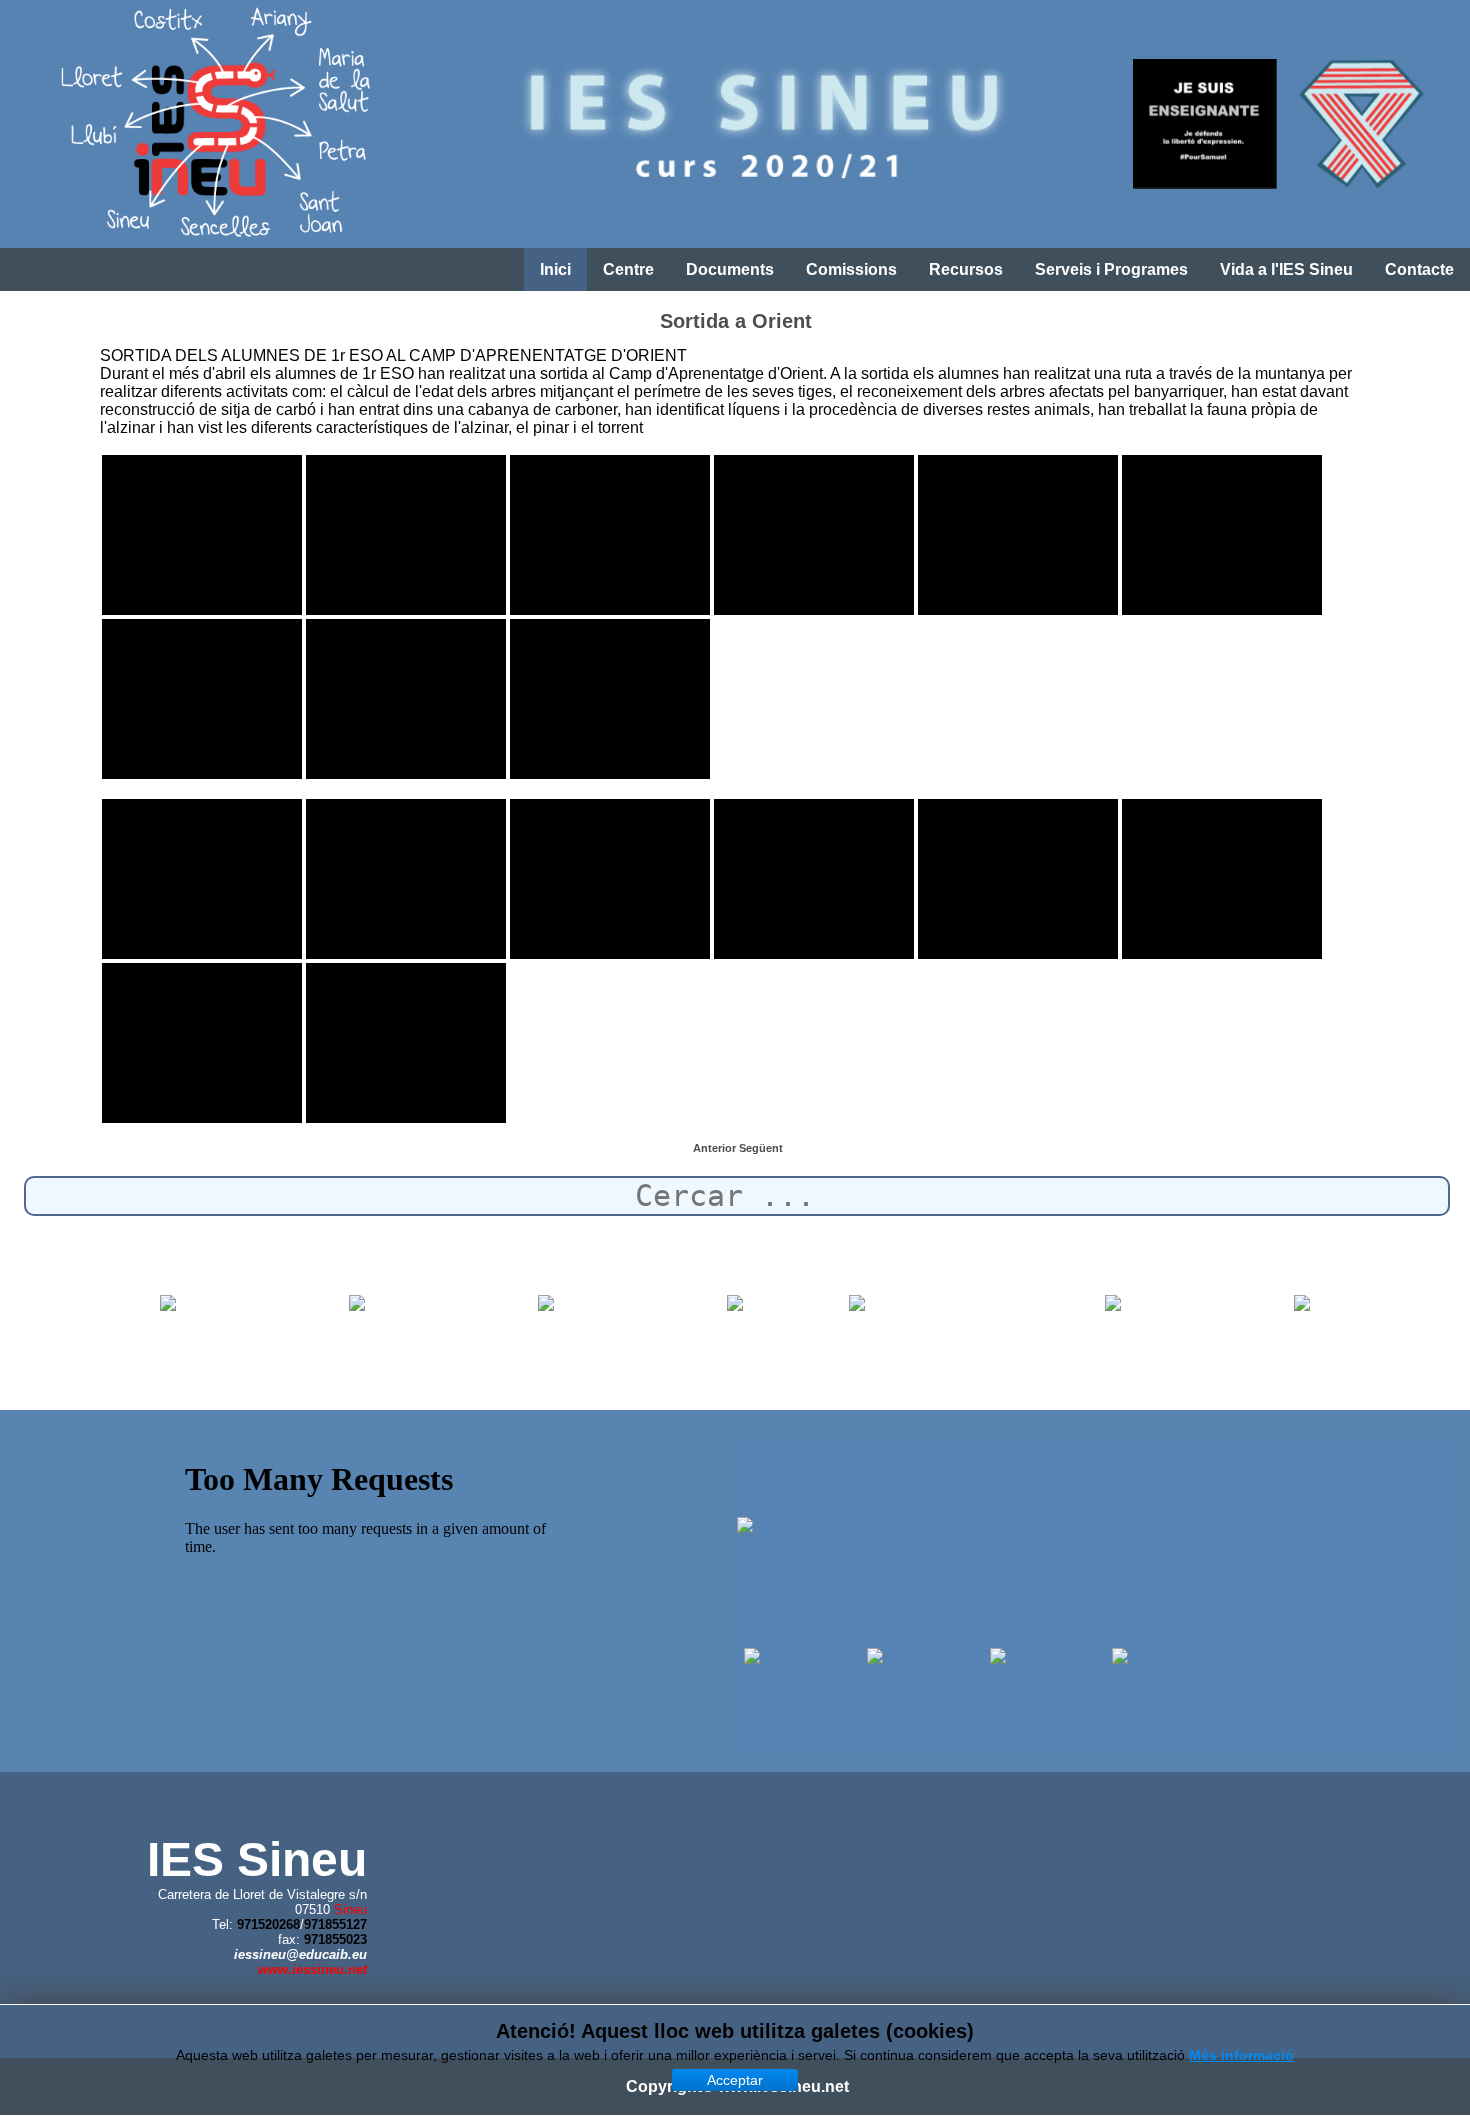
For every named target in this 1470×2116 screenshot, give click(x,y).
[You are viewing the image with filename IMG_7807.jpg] (406, 1043)
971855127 (335, 1924)
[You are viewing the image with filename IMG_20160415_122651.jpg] (406, 699)
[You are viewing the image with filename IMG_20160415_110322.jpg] (1018, 535)
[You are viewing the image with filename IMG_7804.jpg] (1018, 879)
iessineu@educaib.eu (300, 1954)
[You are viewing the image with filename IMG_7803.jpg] (814, 879)
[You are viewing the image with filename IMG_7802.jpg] (610, 879)
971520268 (268, 1924)
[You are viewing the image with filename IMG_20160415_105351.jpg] (610, 535)
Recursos (966, 269)
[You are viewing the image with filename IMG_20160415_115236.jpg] (202, 699)
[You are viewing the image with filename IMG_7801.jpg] (406, 879)
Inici (555, 269)
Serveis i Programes (1111, 269)
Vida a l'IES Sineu (1286, 269)
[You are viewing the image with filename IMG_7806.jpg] (202, 1043)
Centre (628, 269)
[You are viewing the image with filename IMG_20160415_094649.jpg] (202, 535)
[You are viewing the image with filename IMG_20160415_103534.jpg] (406, 535)
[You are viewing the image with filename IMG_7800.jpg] (202, 879)
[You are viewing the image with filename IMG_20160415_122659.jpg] (610, 699)
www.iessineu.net (312, 1969)
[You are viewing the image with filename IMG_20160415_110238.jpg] (814, 535)
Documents (730, 269)
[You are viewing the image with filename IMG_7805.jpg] (1222, 879)
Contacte (1419, 269)
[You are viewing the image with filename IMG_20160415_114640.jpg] (1222, 535)
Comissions (851, 269)
